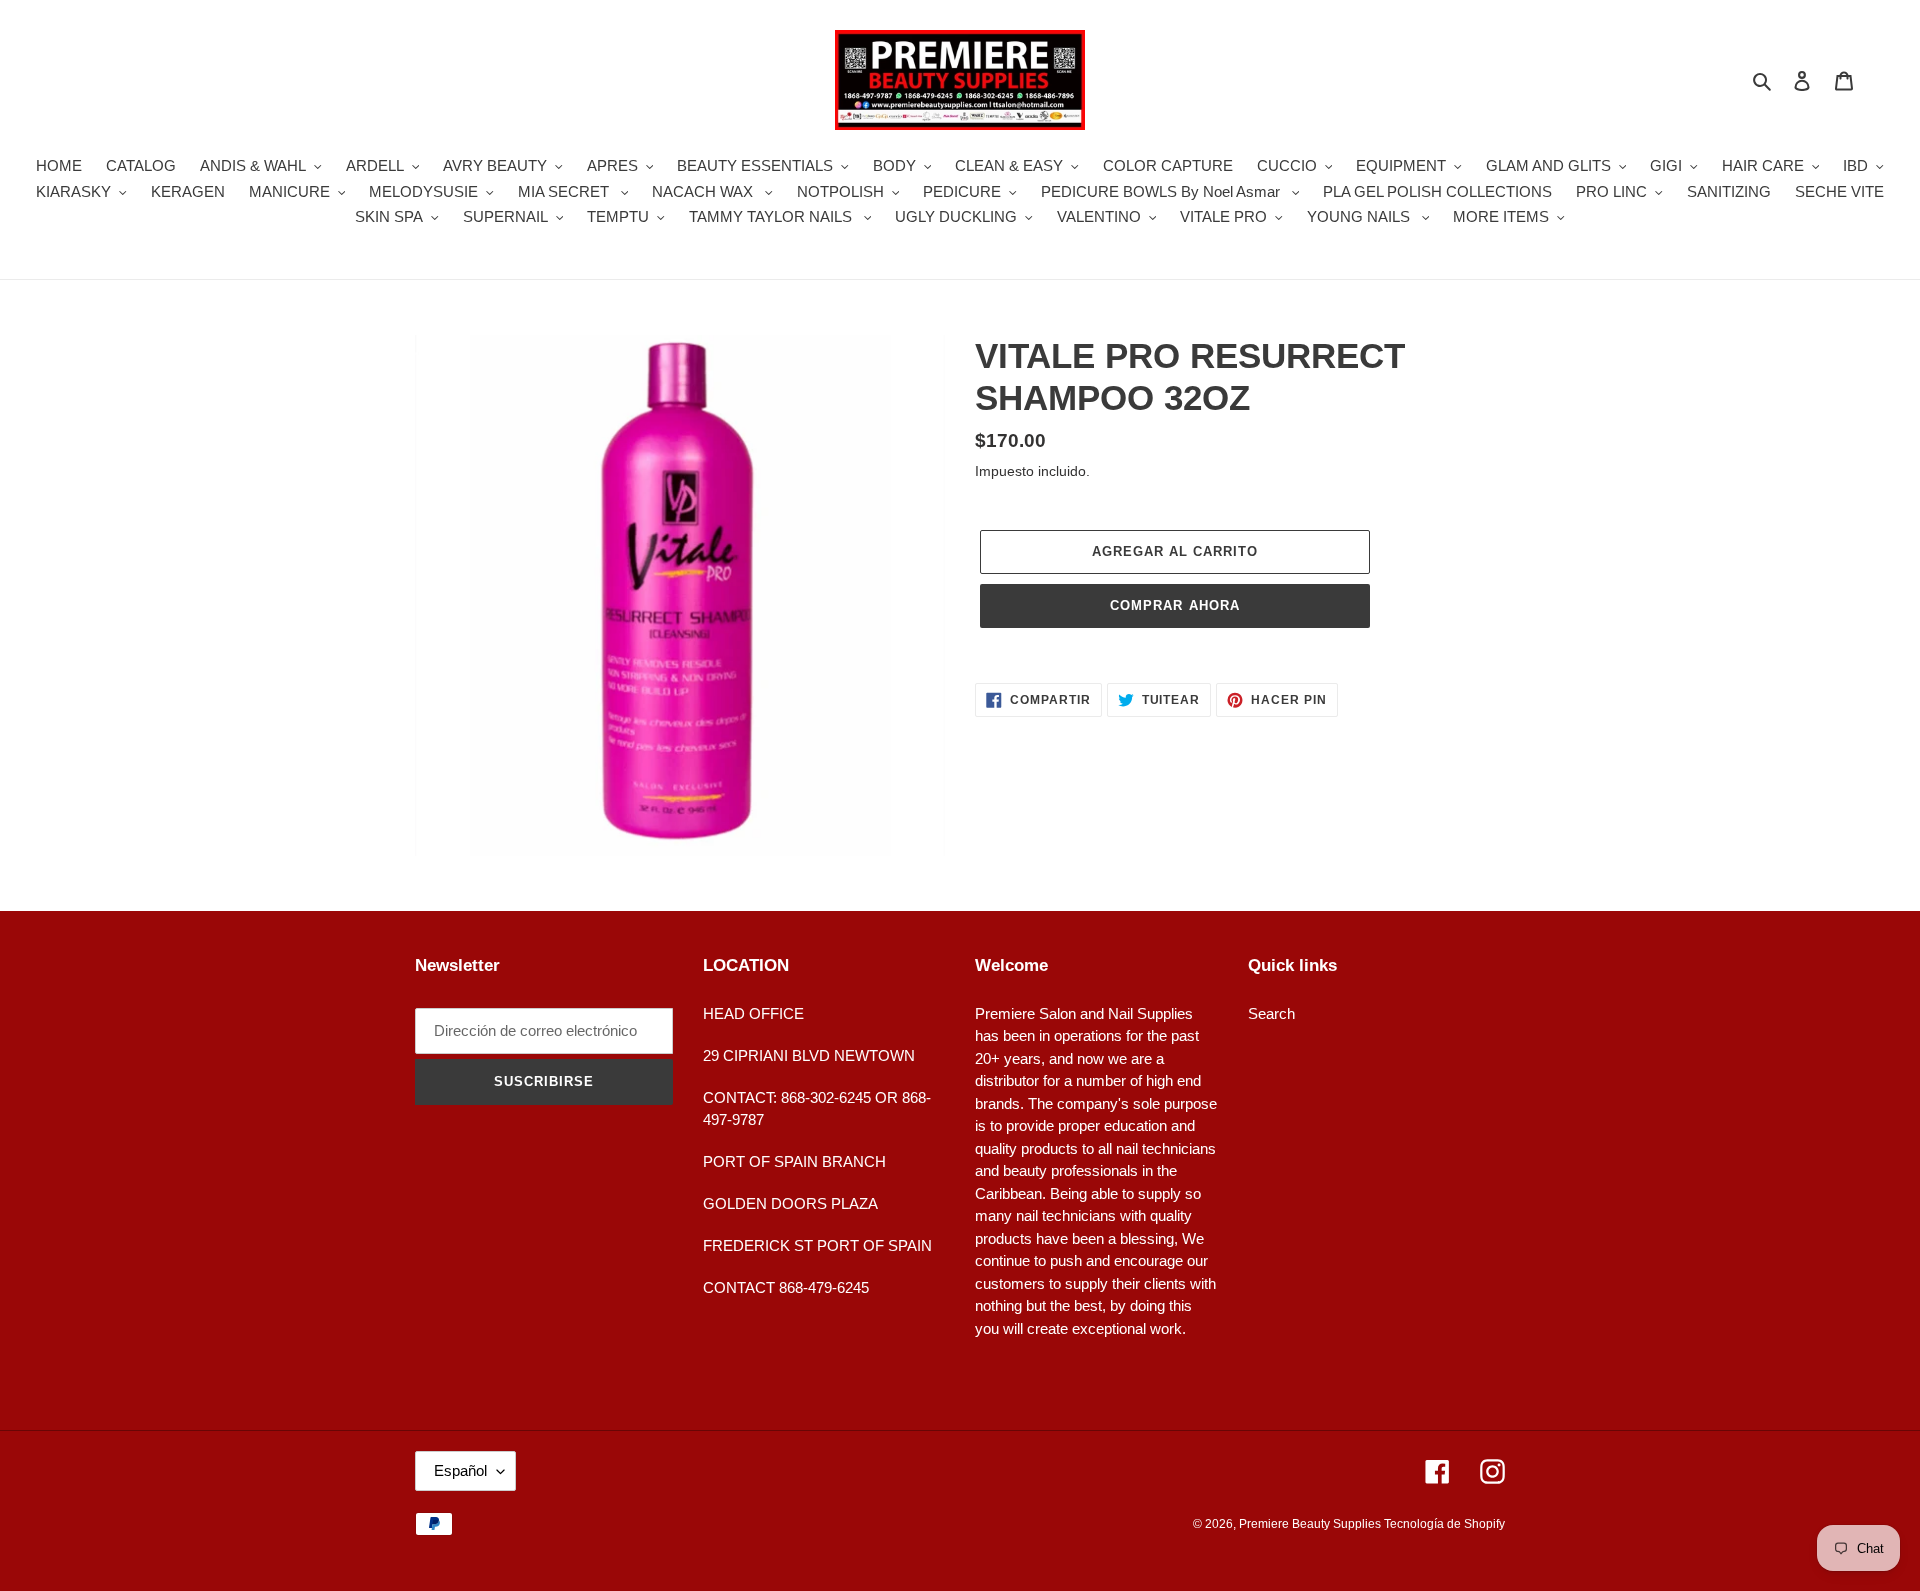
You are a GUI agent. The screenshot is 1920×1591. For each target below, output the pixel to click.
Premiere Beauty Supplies (1311, 1524)
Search (1271, 1013)
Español (460, 1470)
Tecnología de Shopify (1444, 1524)
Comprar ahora (1175, 605)
